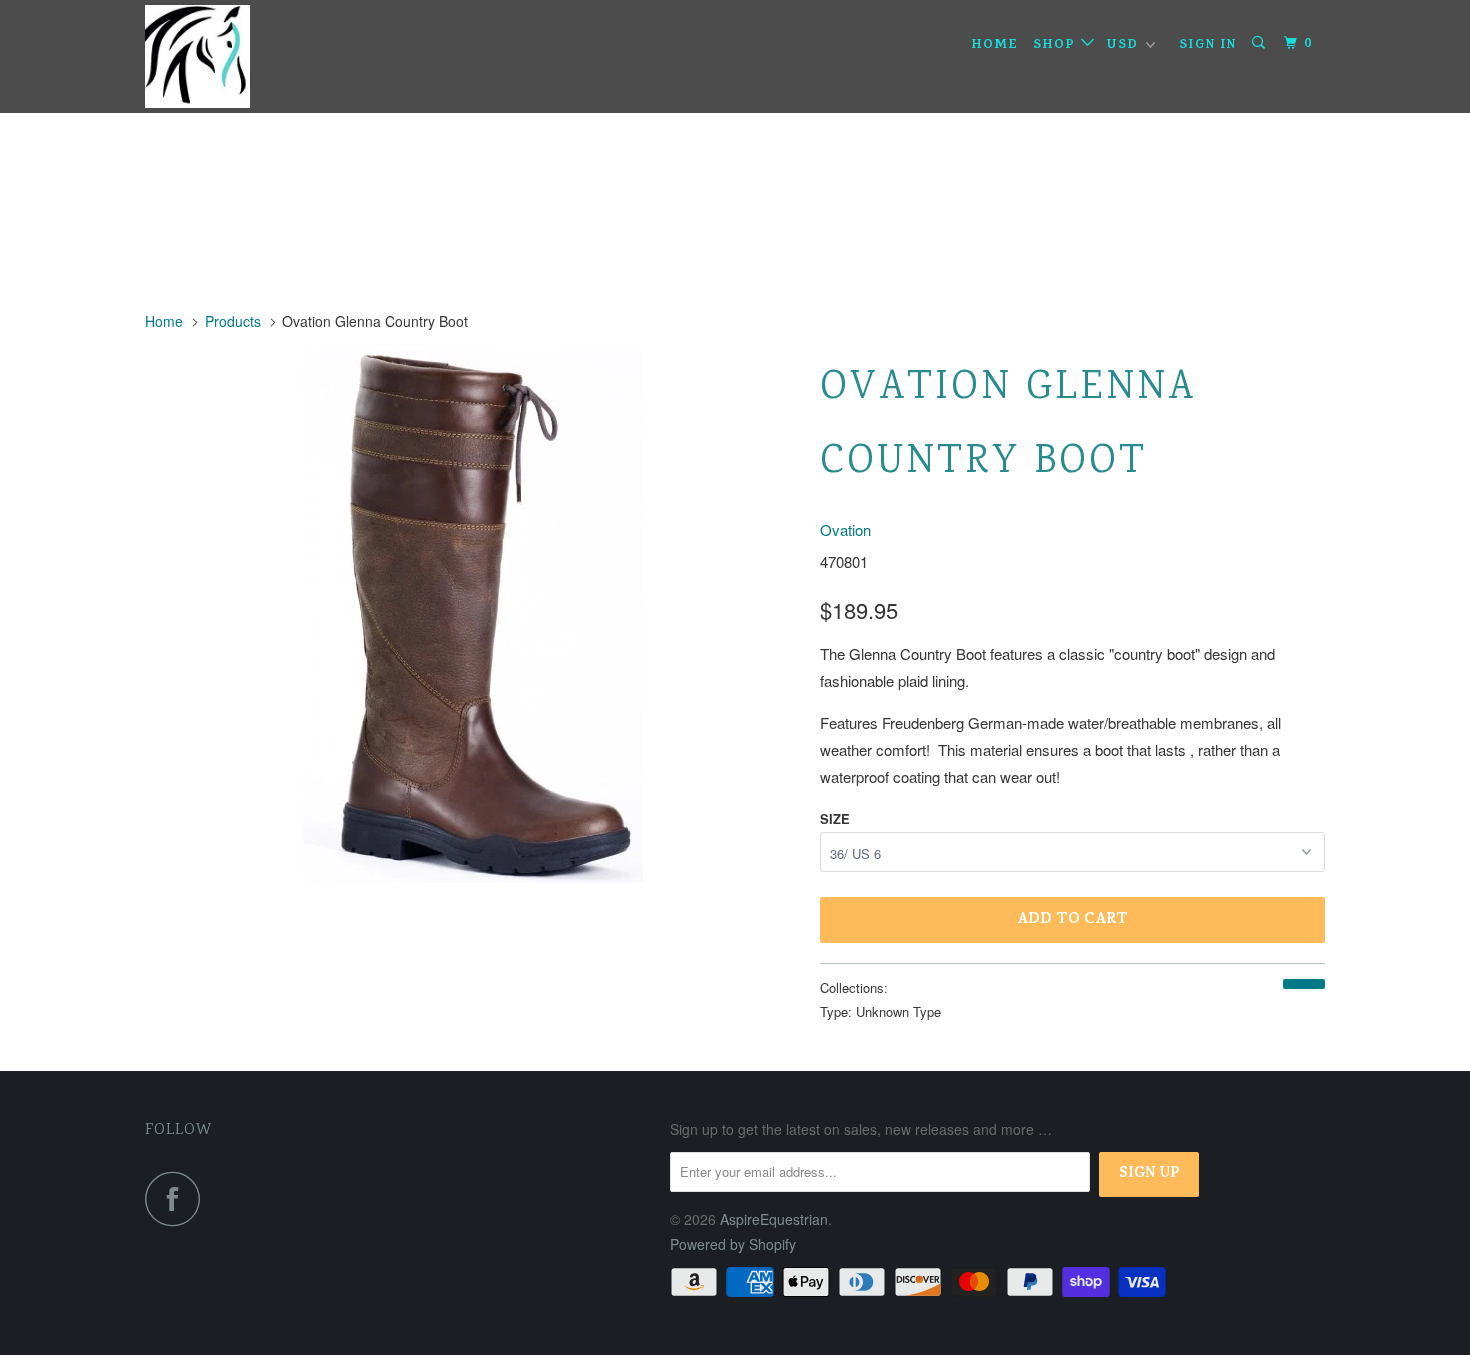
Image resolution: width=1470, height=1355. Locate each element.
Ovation (845, 529)
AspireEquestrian (774, 1219)
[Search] (1261, 44)
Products (233, 321)
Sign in (1208, 45)
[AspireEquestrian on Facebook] (178, 1198)
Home (995, 45)
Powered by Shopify (733, 1244)
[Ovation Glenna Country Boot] (472, 616)
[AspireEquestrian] (247, 56)
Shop (1057, 45)
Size (835, 818)
